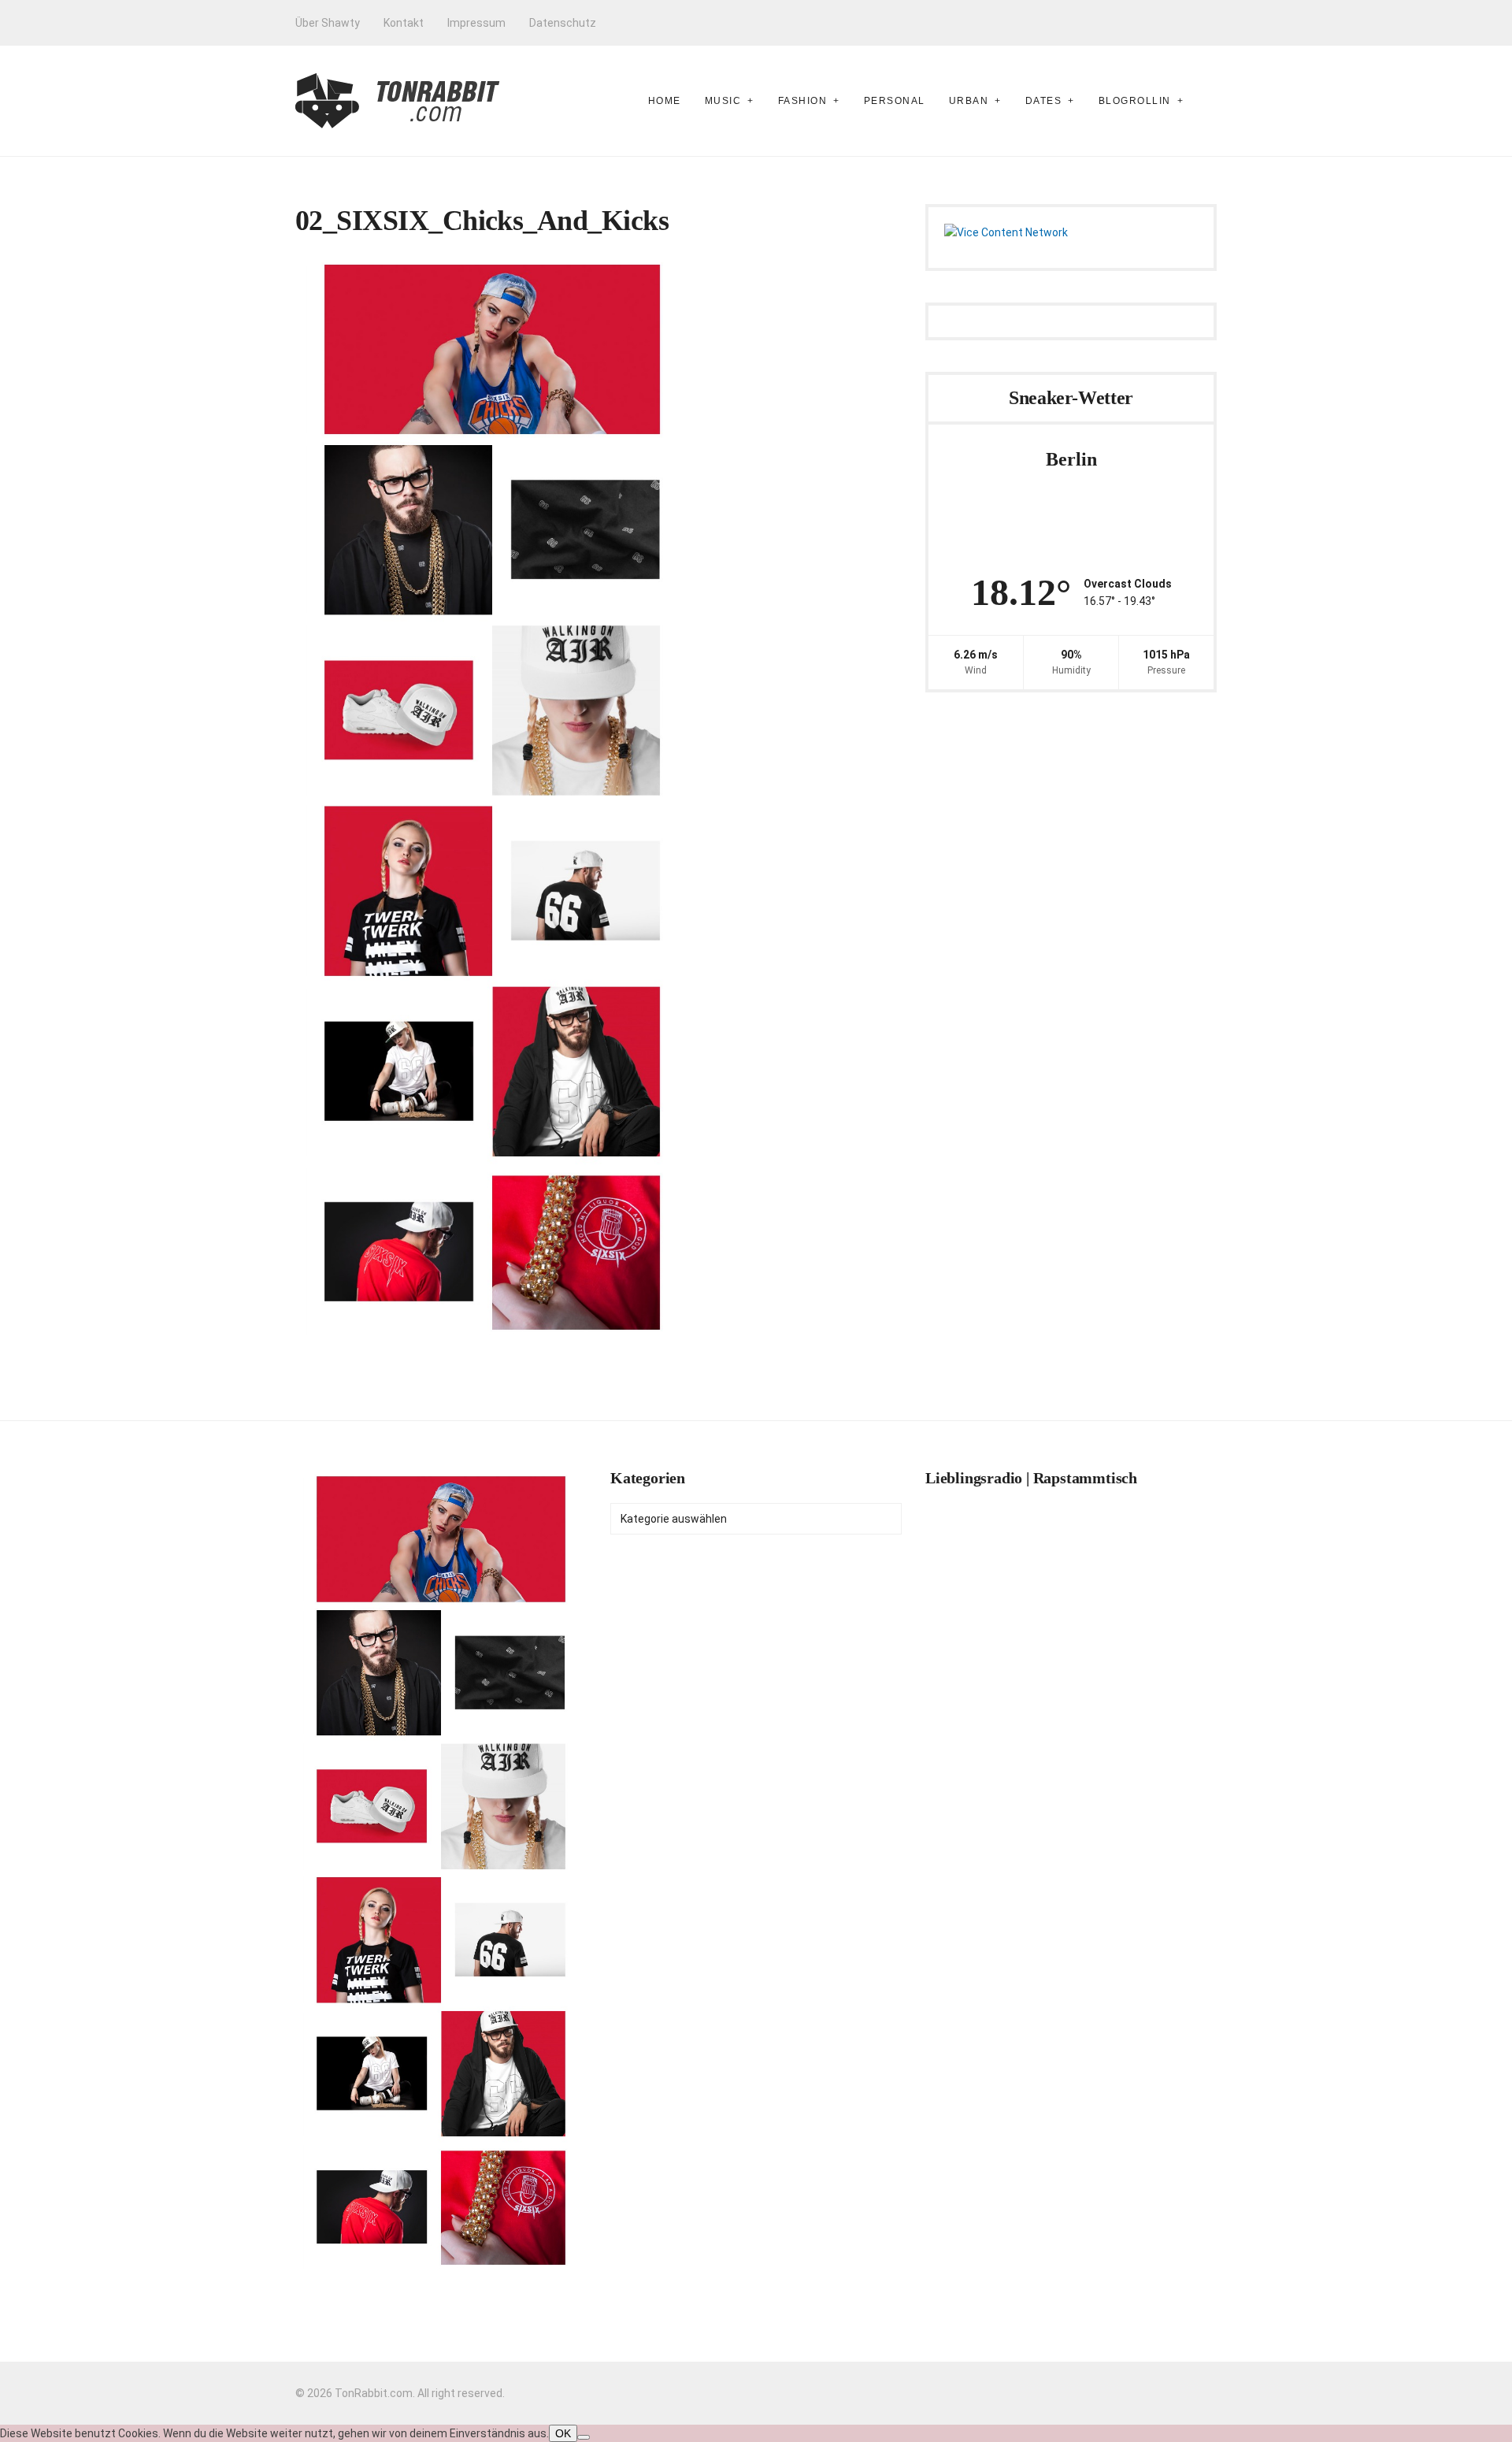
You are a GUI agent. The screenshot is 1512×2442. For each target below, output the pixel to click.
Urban (969, 101)
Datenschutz (563, 23)
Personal (895, 101)
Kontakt (404, 23)
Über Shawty (328, 23)
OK (563, 2433)
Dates (1044, 101)
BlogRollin (1135, 101)
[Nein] (584, 2437)
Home (665, 101)
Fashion (803, 101)
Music (723, 101)
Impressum (476, 23)
